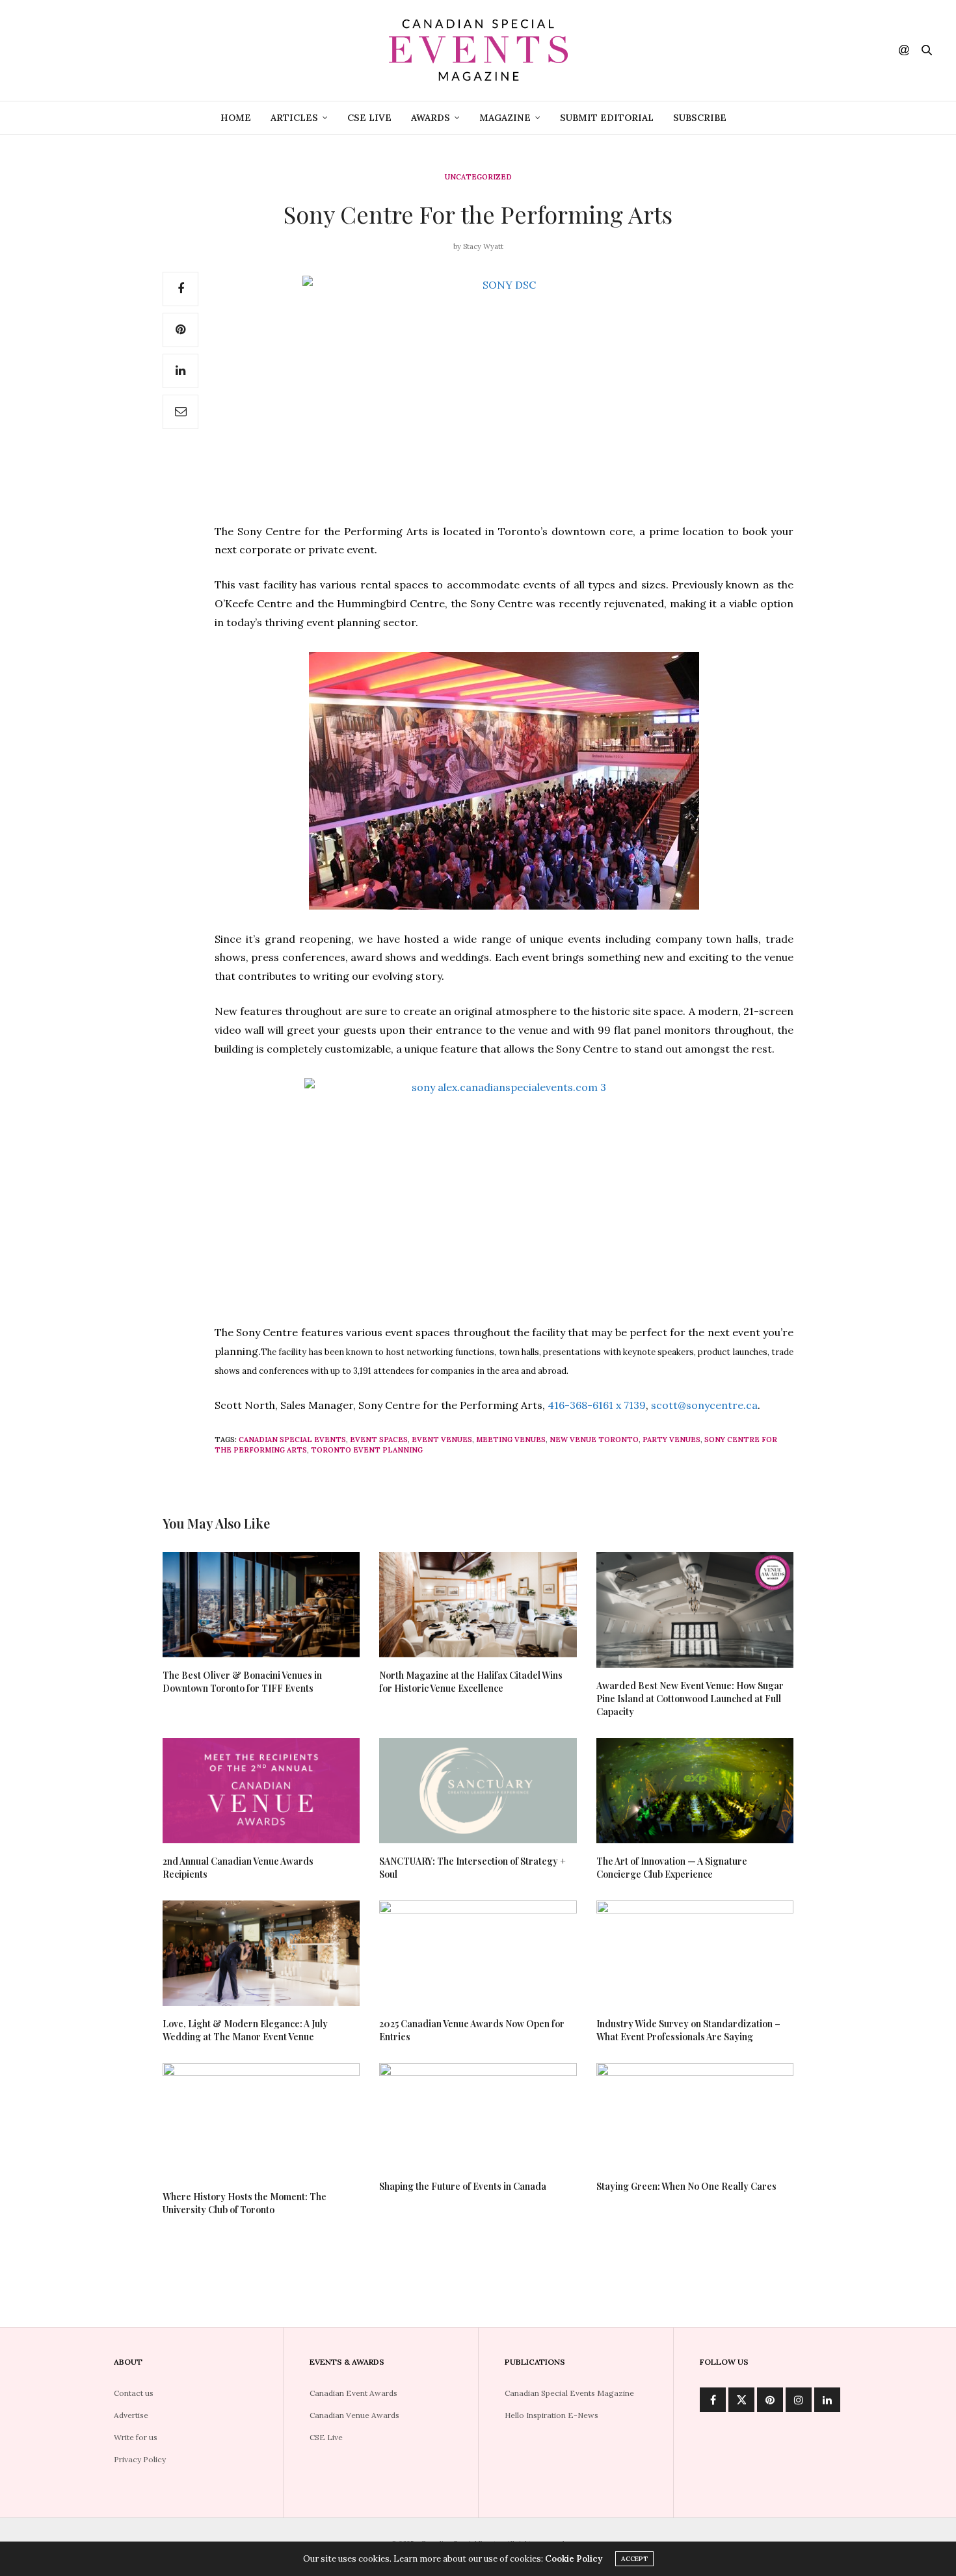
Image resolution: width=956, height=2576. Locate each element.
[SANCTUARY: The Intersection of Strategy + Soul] (478, 1791)
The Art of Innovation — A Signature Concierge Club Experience (672, 1868)
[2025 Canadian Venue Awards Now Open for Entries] (478, 1953)
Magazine (505, 118)
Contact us (134, 2393)
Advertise (131, 2415)
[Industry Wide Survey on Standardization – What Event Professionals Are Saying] (695, 1953)
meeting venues (511, 1439)
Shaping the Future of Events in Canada (463, 2186)
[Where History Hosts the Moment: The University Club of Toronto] (261, 2121)
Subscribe (700, 118)
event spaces (379, 1439)
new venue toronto (594, 1439)
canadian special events (292, 1439)
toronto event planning (367, 1450)
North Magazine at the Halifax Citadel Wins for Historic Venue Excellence (471, 1682)
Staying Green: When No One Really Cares (686, 2186)
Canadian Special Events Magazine (569, 2393)
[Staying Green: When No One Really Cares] (695, 2116)
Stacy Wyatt (483, 246)
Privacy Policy (140, 2459)
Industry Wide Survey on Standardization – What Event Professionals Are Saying (688, 2030)
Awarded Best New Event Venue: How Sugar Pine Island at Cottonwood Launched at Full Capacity (690, 1699)
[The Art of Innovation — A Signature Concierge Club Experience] (695, 1791)
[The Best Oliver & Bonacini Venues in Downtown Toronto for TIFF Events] (261, 1605)
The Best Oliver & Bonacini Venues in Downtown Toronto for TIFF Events (242, 1682)
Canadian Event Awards (353, 2393)
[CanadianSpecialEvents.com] (478, 50)
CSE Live (369, 118)
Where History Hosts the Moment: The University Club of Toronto (245, 2203)
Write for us (136, 2437)
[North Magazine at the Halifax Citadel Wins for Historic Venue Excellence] (478, 1605)
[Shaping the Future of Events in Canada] (478, 2116)
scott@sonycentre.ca (704, 1405)
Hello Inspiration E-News (551, 2415)
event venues (442, 1439)
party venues (671, 1439)
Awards (431, 118)
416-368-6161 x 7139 (597, 1405)
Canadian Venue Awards (354, 2415)
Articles (294, 118)
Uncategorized (478, 177)
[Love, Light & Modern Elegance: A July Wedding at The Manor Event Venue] (261, 1953)
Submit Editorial (607, 118)
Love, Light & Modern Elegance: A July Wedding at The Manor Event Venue (245, 2030)
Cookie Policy (574, 2559)
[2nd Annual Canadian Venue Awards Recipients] (261, 1791)
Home (236, 118)
